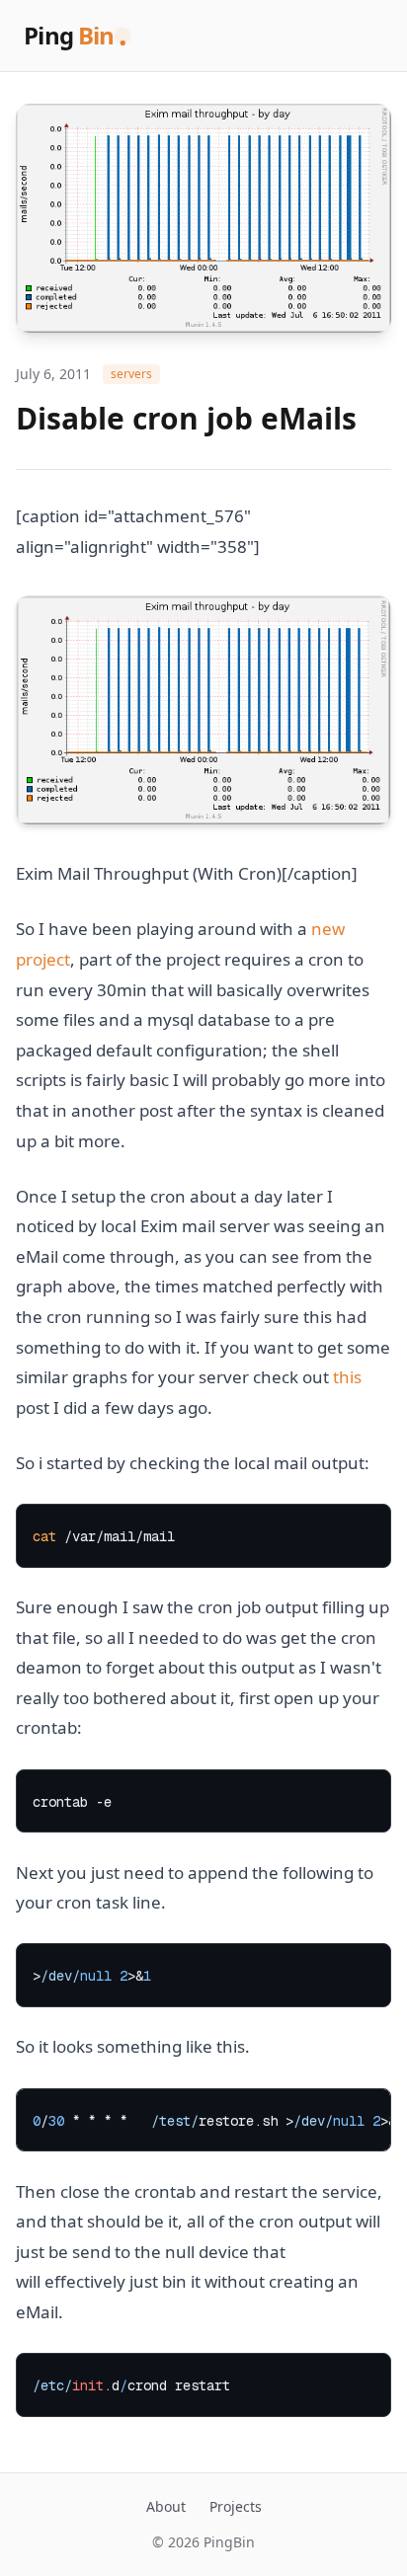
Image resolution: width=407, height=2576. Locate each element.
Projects (236, 2506)
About (166, 2506)
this (347, 1377)
